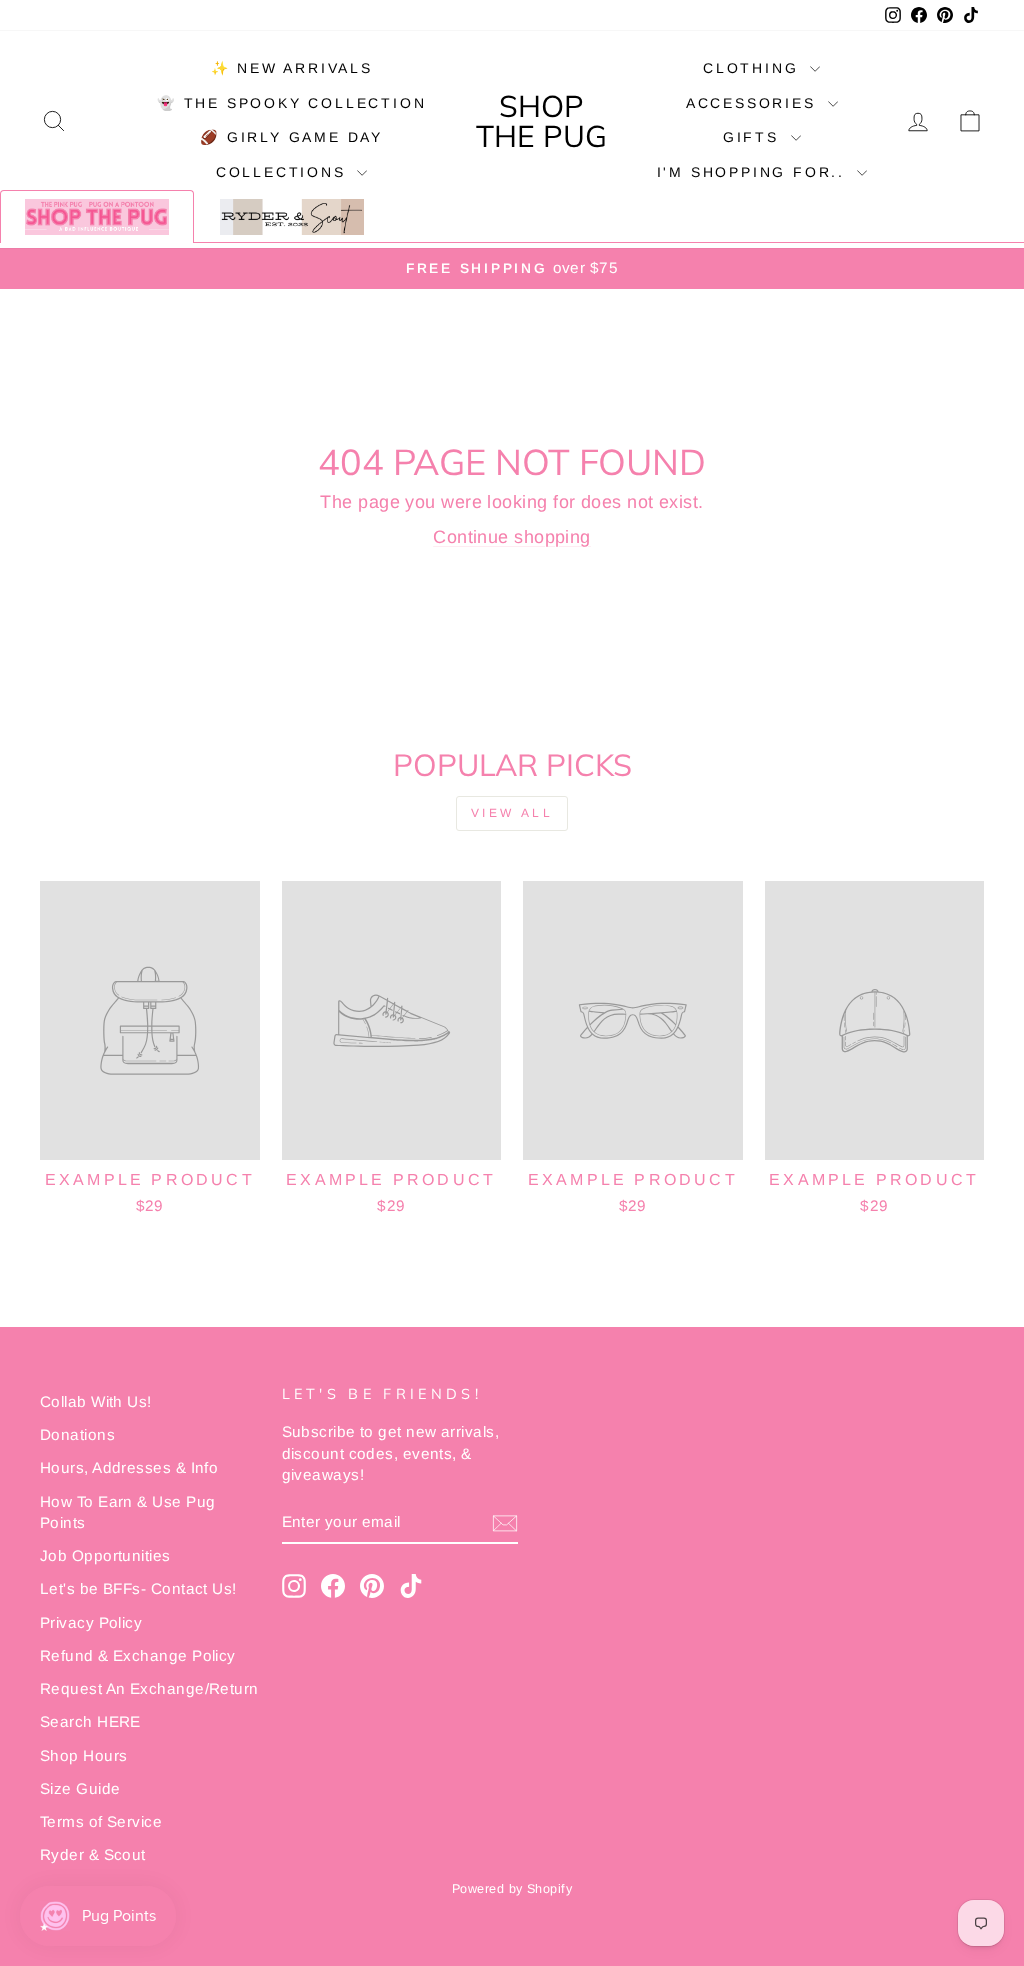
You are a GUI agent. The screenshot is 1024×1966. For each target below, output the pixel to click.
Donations (77, 1434)
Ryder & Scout (93, 1854)
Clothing (754, 68)
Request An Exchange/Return (149, 1688)
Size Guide (80, 1788)
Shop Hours (84, 1755)
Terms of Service (101, 1821)
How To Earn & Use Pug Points (127, 1512)
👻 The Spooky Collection (291, 103)
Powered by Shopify (512, 1889)
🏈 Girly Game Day (291, 137)
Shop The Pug (541, 121)
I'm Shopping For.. (754, 172)
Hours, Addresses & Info (129, 1467)
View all (512, 813)
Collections (284, 172)
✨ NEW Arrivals (292, 68)
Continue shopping (512, 537)
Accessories (754, 103)
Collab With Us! (96, 1401)
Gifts (754, 137)
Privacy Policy (91, 1622)
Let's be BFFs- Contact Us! (138, 1588)
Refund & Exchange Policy (138, 1655)
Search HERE (90, 1721)
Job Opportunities (105, 1555)
